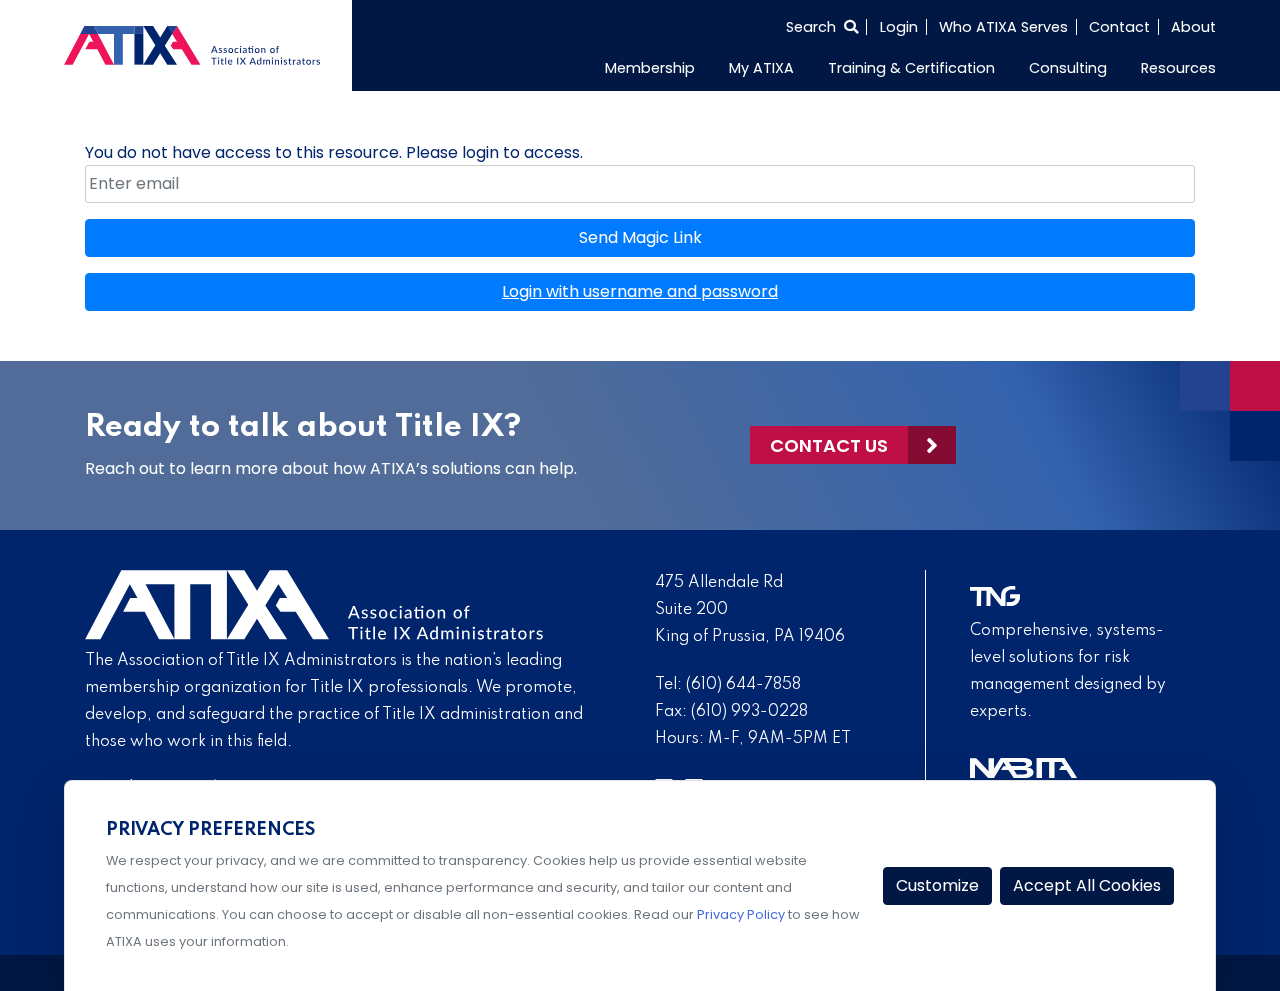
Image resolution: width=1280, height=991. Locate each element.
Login (899, 27)
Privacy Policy (741, 914)
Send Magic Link (640, 237)
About (1193, 27)
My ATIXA (761, 68)
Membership (650, 68)
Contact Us (829, 445)
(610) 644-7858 (743, 685)
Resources (1178, 68)
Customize (937, 885)
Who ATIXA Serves (1003, 27)
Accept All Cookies (1087, 885)
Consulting (1068, 68)
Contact (1119, 27)
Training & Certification (911, 68)
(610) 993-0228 (749, 712)
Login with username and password (640, 291)
